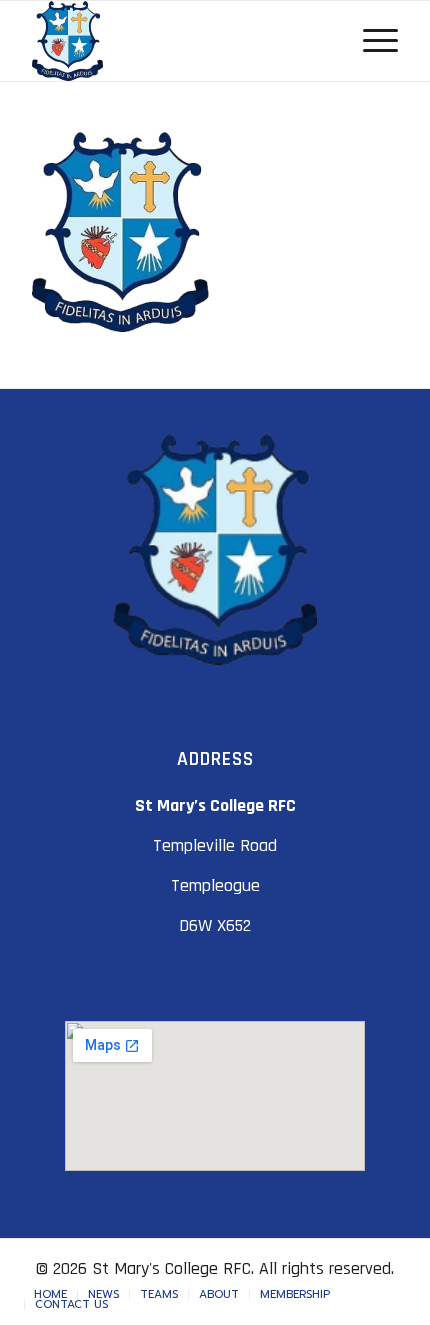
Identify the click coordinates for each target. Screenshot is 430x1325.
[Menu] (370, 41)
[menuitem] (50, 1295)
